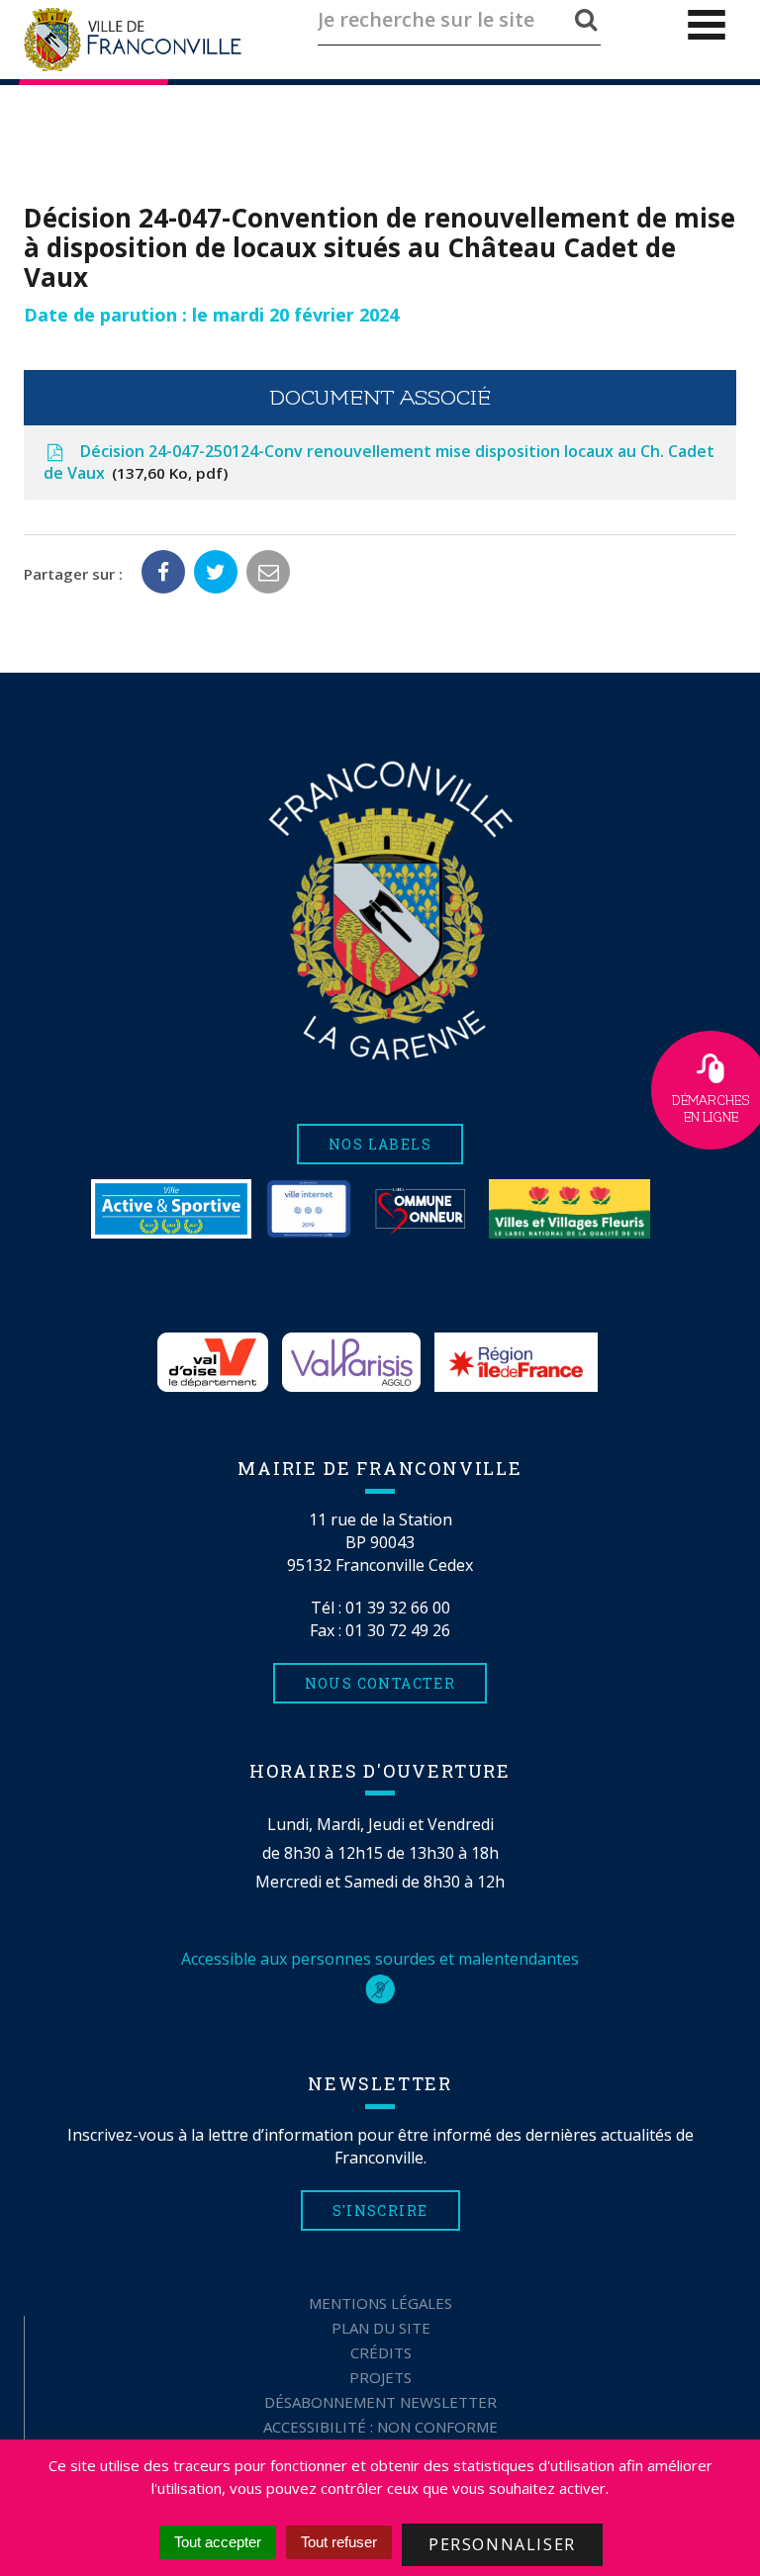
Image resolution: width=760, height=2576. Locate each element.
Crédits (381, 2352)
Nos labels (380, 1144)
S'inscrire (380, 2210)
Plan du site (381, 2328)
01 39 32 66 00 (398, 1608)
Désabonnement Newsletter (380, 2402)
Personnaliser (502, 2544)
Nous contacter (380, 1683)
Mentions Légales (380, 2303)
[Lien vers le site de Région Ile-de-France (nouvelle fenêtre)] (516, 1362)
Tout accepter (218, 2542)
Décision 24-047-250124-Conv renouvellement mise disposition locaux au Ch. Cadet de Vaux (379, 462)
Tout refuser (339, 2542)
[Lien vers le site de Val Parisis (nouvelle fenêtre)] (351, 1362)
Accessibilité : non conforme (380, 2427)
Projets (380, 2377)
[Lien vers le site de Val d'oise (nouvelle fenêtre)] (213, 1362)
